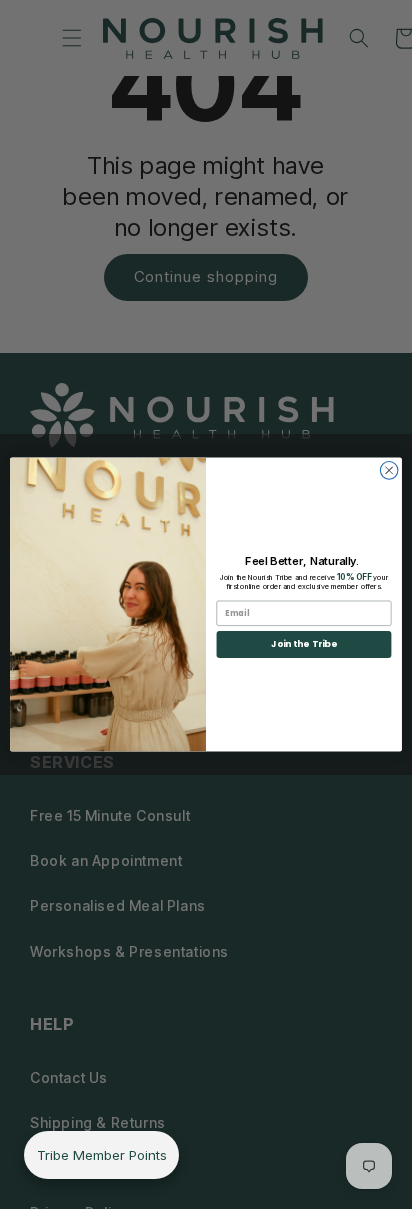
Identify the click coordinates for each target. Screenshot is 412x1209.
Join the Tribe (303, 644)
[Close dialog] (389, 471)
